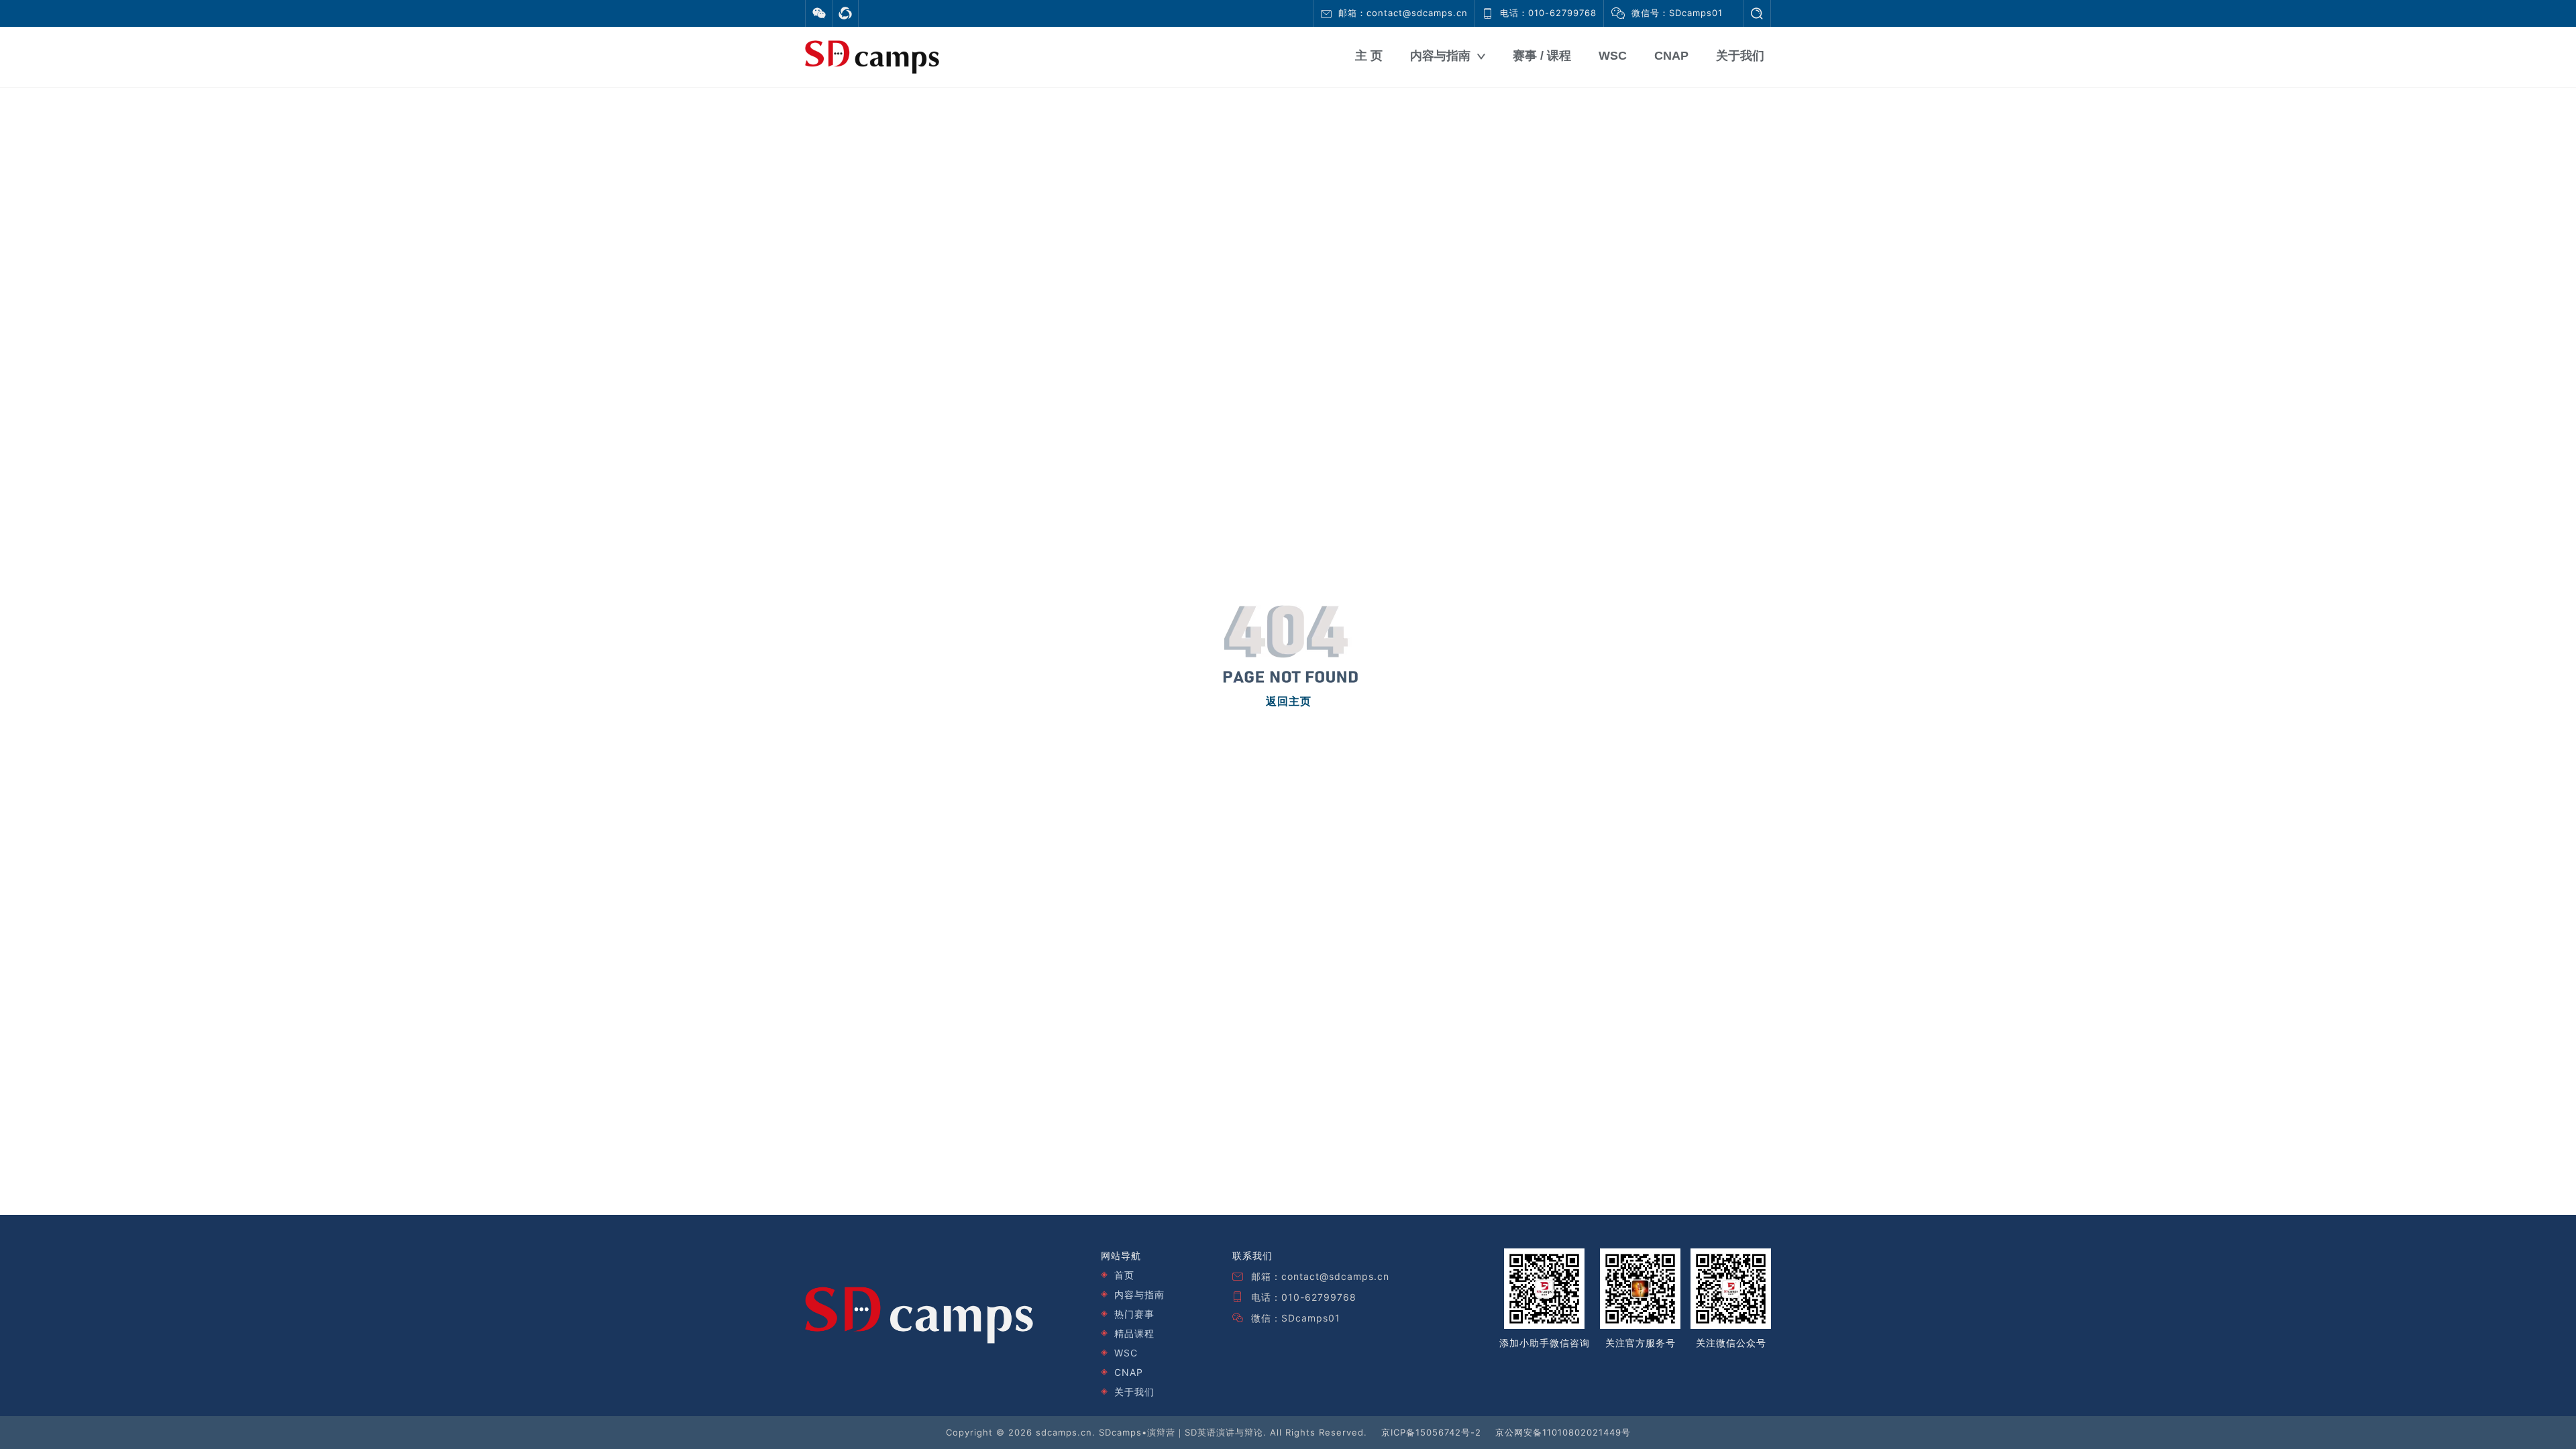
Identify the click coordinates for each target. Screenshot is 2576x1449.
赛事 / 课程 (1542, 56)
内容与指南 (1440, 56)
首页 (1124, 1275)
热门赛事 (1134, 1314)
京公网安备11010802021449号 (1563, 1432)
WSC (1613, 56)
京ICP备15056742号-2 (1431, 1432)
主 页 (1369, 56)
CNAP (1671, 56)
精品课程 (1134, 1333)
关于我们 (1740, 56)
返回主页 (1289, 701)
